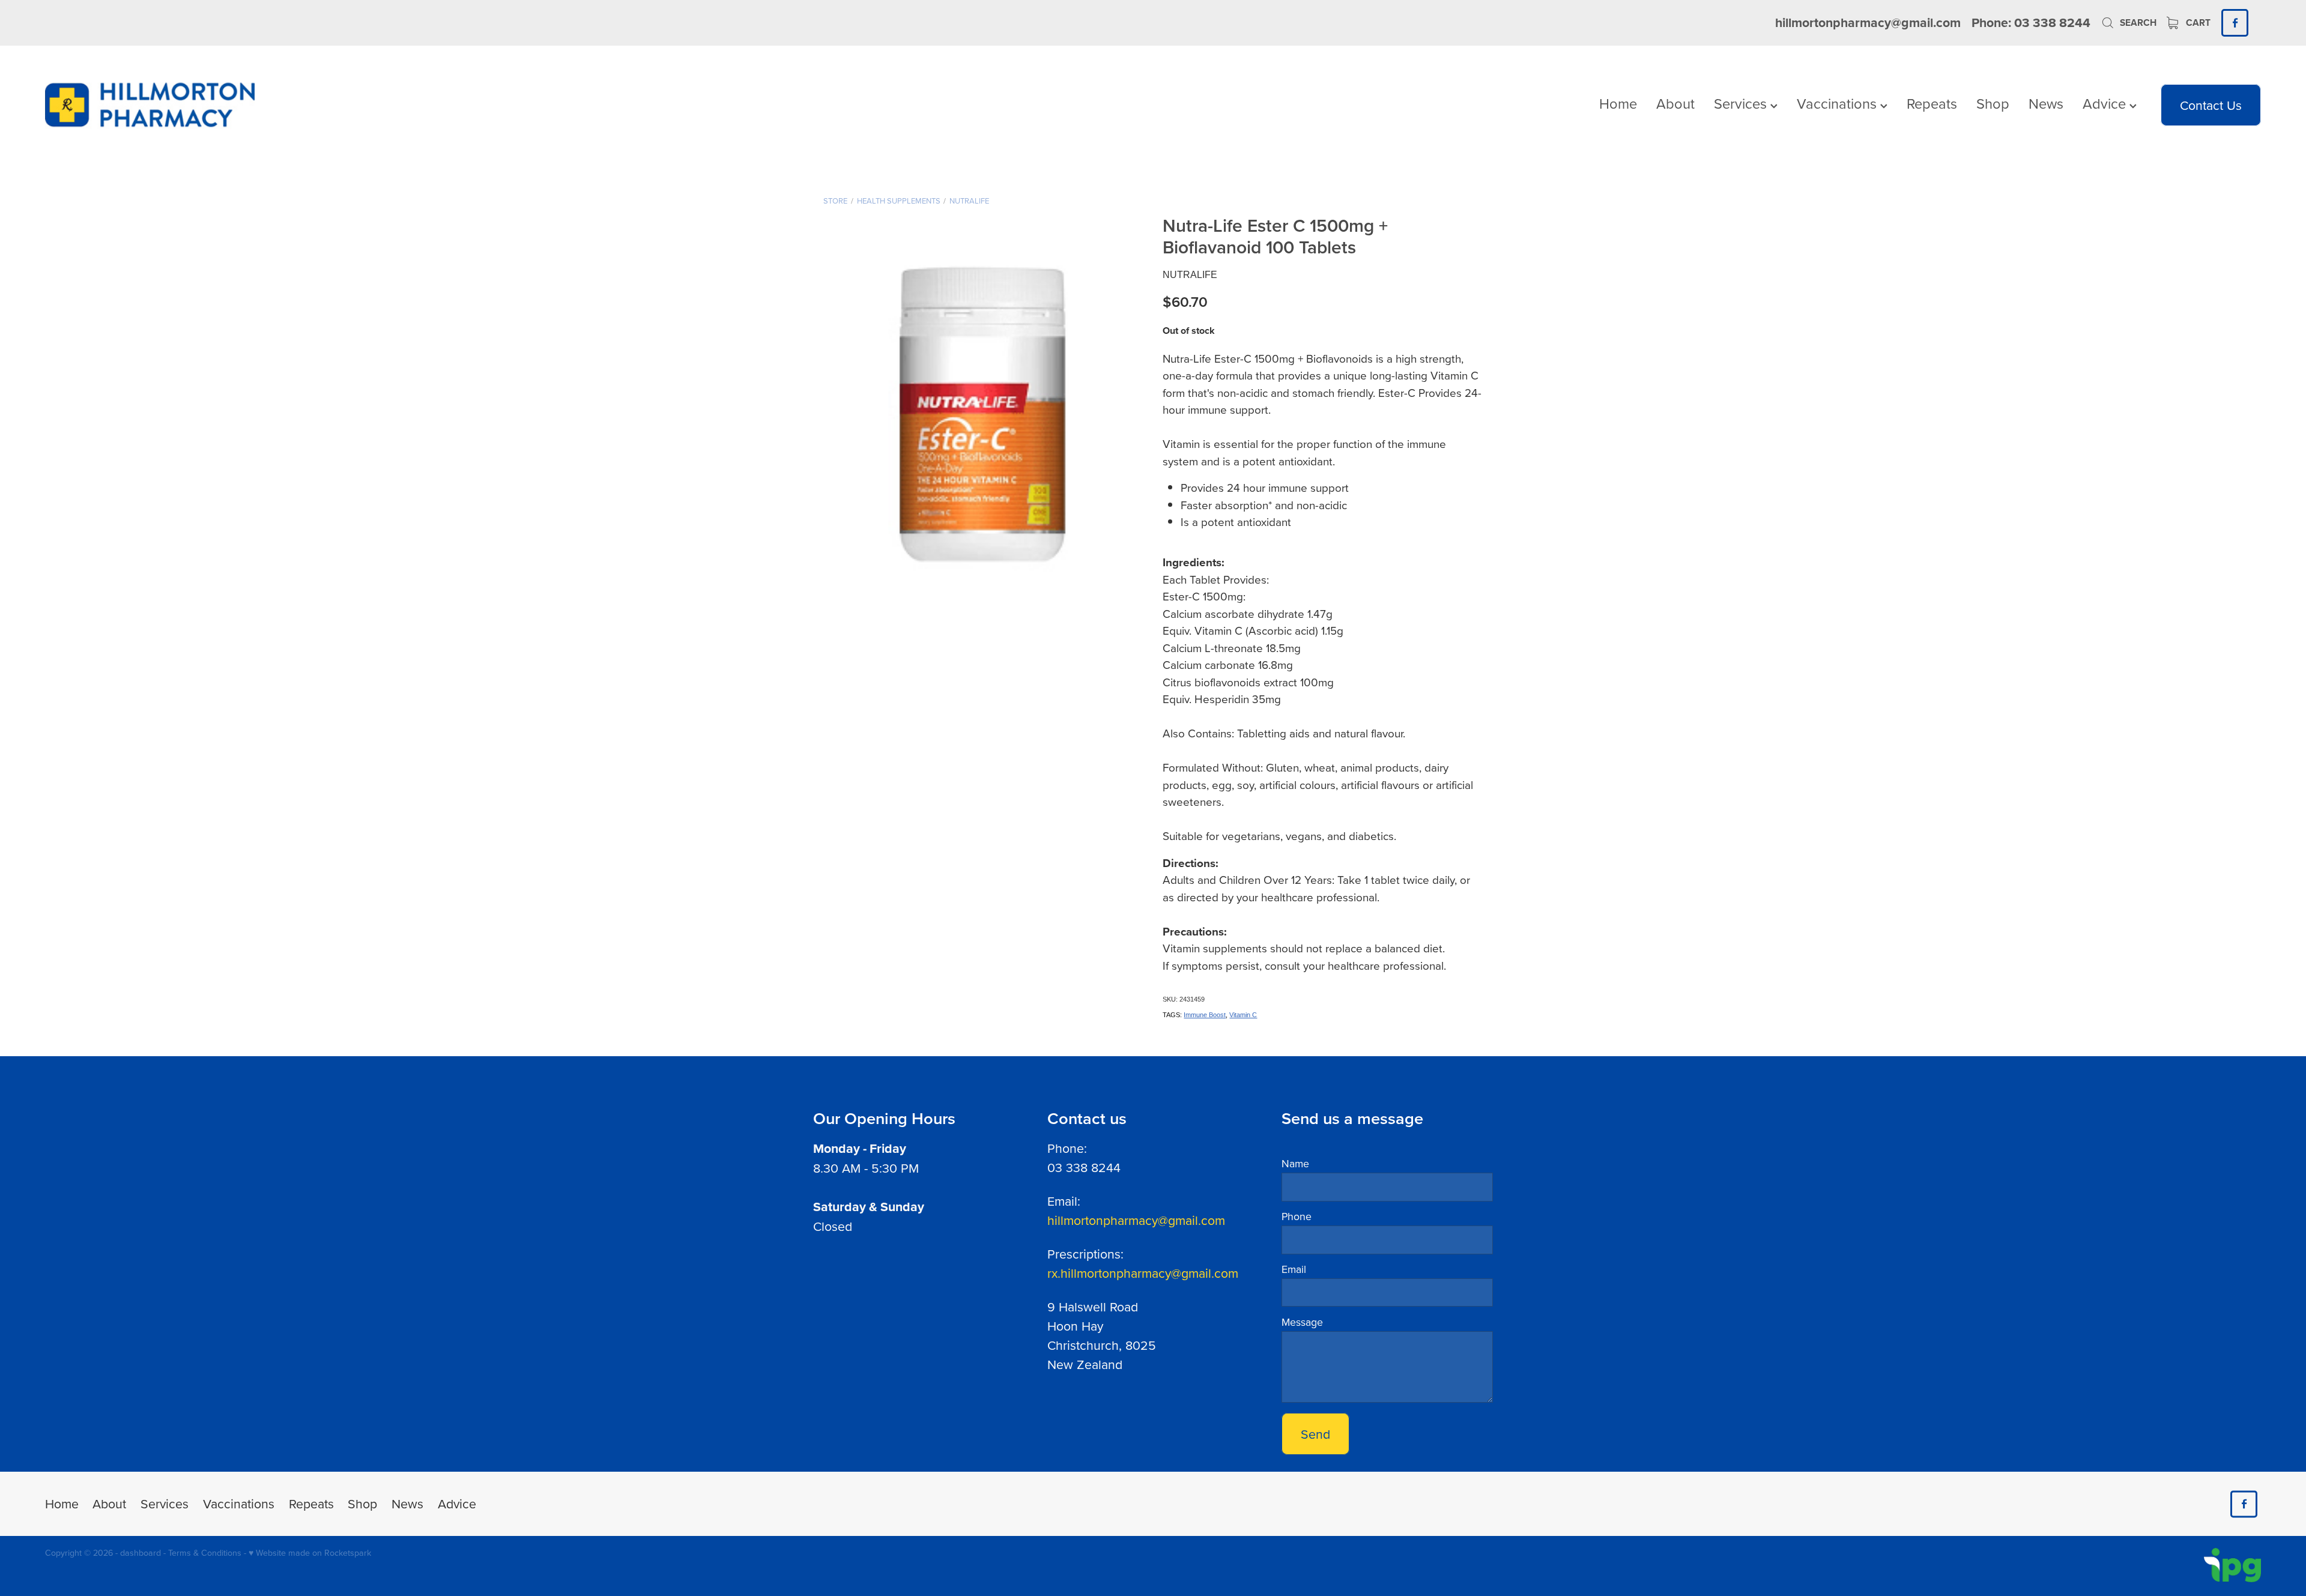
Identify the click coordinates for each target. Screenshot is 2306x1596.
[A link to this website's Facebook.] (2235, 23)
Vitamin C (1243, 1015)
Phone (1297, 1217)
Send (1315, 1434)
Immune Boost (1205, 1015)
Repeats (1932, 103)
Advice (2106, 103)
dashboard (141, 1553)
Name (1295, 1164)
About (1675, 103)
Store (835, 201)
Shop (1993, 103)
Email (1294, 1269)
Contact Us (2211, 105)
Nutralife (969, 201)
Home (1618, 103)
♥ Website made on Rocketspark (310, 1553)
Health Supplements (899, 201)
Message (1302, 1322)
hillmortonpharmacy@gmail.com (1868, 23)
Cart (2197, 23)
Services (1742, 103)
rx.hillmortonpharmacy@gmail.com (1143, 1273)
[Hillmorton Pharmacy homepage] (267, 105)
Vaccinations (1838, 103)
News (2046, 103)
